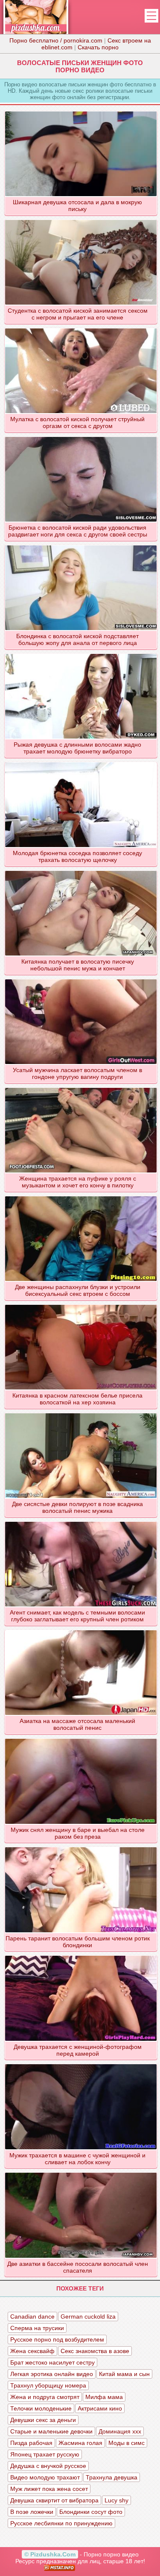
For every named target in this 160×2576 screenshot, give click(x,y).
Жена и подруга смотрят (45, 2397)
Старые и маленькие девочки (51, 2431)
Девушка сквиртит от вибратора (54, 2500)
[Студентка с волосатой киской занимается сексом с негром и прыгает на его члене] (81, 220)
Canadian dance (32, 2316)
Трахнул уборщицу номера (48, 2385)
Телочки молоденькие (41, 2408)
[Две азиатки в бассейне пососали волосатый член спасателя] (81, 2172)
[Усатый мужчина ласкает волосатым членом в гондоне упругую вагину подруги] (81, 979)
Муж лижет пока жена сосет (49, 2489)
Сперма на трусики (37, 2328)
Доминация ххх (120, 2431)
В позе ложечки (32, 2512)
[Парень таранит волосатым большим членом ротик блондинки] (81, 1847)
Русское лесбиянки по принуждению (61, 2523)
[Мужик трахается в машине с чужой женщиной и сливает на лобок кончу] (81, 2064)
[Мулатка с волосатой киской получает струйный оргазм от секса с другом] (81, 328)
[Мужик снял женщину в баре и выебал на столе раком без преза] (81, 1738)
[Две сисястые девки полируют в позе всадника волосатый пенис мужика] (81, 1413)
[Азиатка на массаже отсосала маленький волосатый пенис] (81, 1630)
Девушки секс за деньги (43, 2420)
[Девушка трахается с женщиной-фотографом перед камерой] (81, 1955)
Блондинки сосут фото (91, 2512)
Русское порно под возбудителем (57, 2339)
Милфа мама (104, 2397)
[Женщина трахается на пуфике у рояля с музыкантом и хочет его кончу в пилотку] (81, 1087)
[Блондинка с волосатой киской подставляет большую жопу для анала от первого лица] (81, 545)
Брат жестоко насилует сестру (52, 2362)
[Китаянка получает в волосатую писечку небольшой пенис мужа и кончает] (81, 870)
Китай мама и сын (124, 2374)
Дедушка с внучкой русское (48, 2466)
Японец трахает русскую (45, 2454)
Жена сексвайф (32, 2351)
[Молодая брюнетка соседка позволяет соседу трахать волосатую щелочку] (81, 762)
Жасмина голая (80, 2443)
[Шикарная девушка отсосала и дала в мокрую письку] (81, 111)
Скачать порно (98, 47)
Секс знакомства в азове (95, 2351)
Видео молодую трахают (45, 2477)
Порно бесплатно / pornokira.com (56, 40)
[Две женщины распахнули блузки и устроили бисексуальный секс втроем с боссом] (81, 1196)
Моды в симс (127, 2443)
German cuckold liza (88, 2316)
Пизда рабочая (31, 2443)
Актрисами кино (100, 2408)
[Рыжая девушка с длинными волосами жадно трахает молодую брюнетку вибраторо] (81, 653)
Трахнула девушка (112, 2477)
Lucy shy (116, 2500)
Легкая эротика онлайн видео (52, 2374)
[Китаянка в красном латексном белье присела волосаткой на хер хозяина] (81, 1304)
